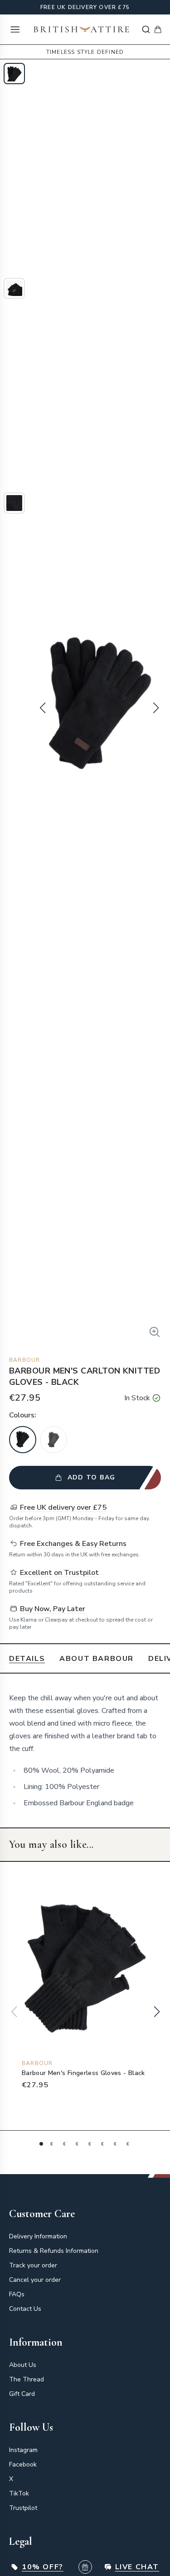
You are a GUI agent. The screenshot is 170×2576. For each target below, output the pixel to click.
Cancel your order (35, 2280)
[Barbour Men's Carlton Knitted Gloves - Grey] (53, 1440)
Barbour (24, 1360)
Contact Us (25, 2309)
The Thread (27, 2379)
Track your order (33, 2265)
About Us (23, 2365)
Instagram (23, 2450)
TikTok (19, 2493)
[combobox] (146, 29)
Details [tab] (27, 1659)
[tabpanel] (85, 1751)
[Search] (146, 29)
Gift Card (22, 2394)
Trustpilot (23, 2508)
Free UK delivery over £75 (85, 7)
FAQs (17, 2294)
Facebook (23, 2464)
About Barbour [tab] (97, 1659)
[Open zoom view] (155, 1332)
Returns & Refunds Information (54, 2251)
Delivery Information (38, 2236)
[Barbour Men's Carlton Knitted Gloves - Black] (23, 1440)
